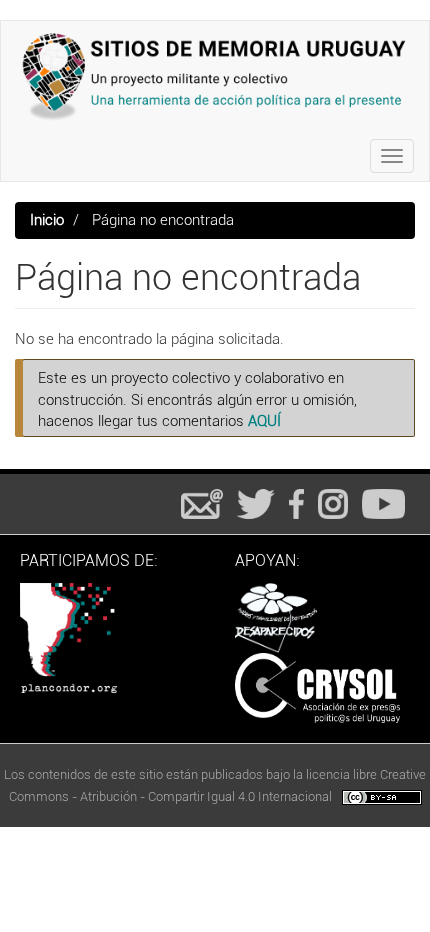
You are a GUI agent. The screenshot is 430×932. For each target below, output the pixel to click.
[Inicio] (215, 76)
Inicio (47, 220)
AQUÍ (264, 421)
